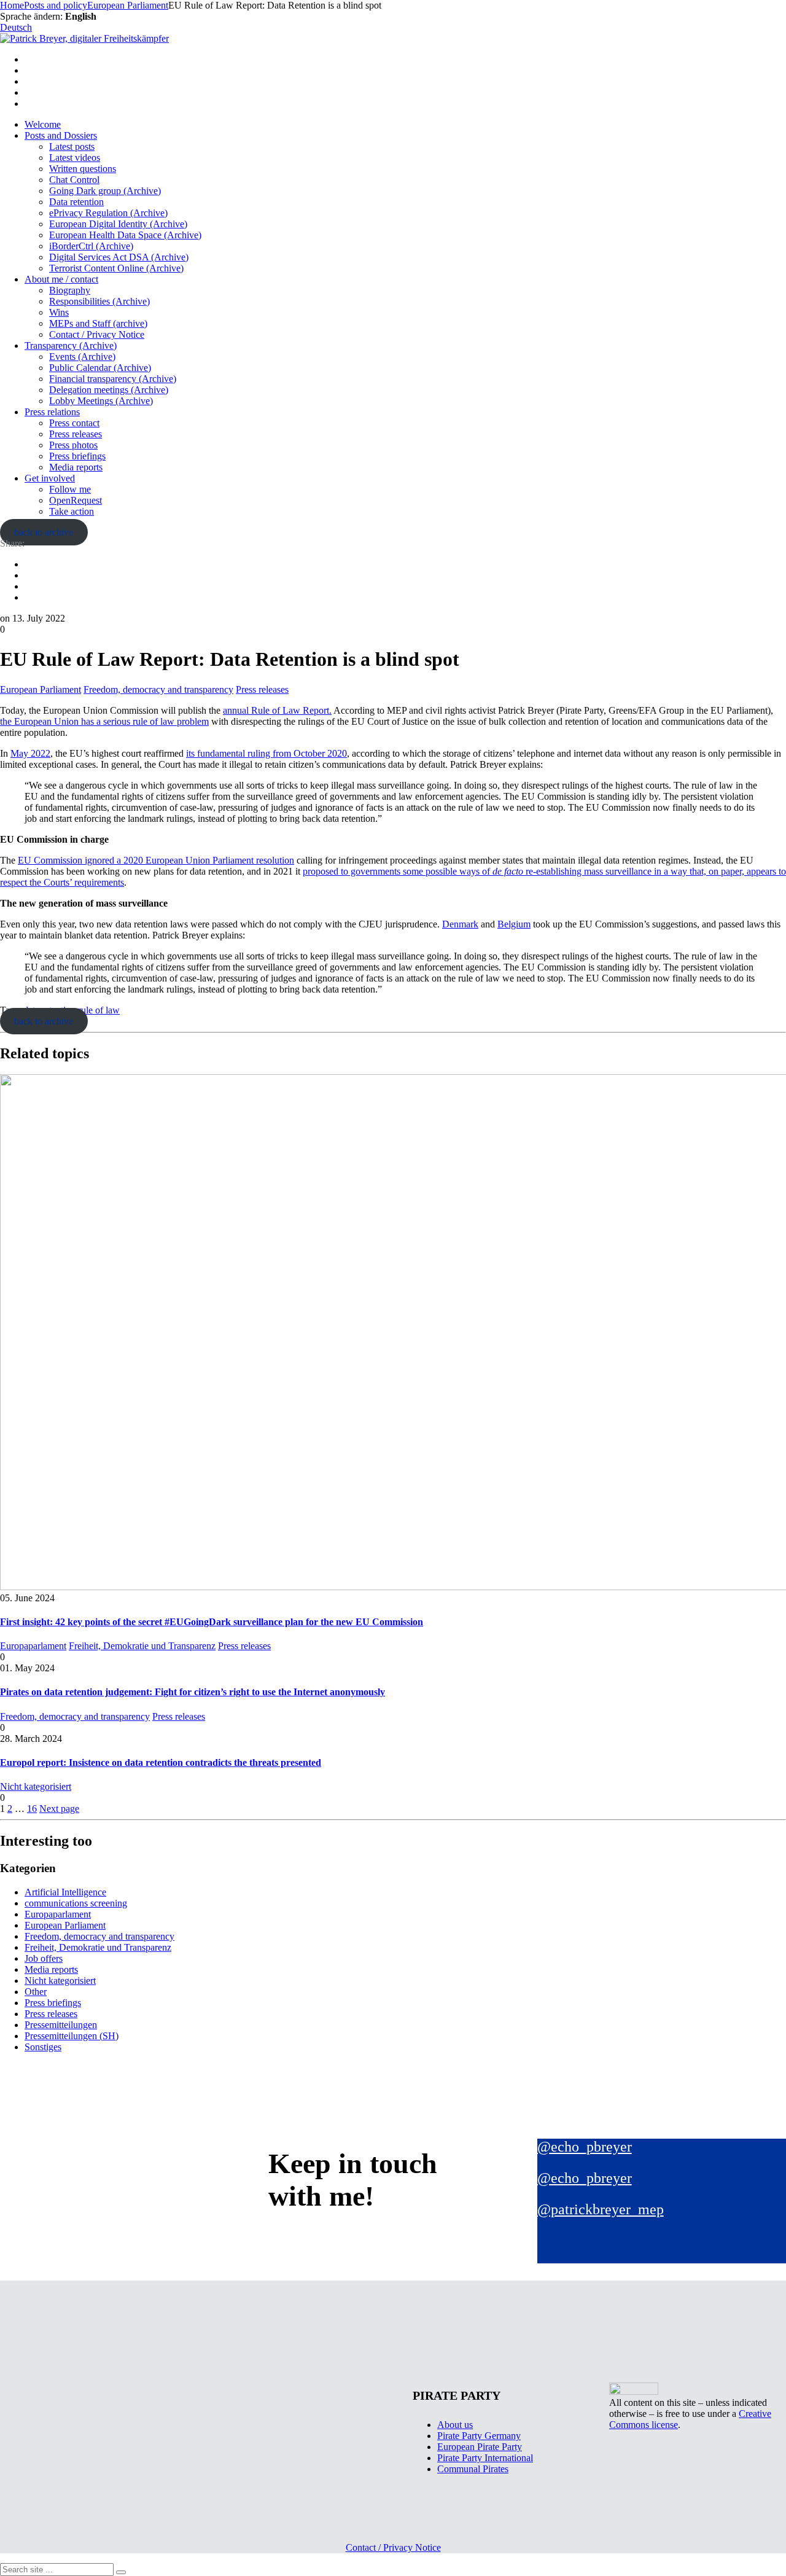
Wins (59, 312)
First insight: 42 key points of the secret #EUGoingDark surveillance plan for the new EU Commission (212, 1622)
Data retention (76, 202)
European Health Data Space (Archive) (125, 235)
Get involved (50, 478)
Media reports (76, 467)
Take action (72, 511)
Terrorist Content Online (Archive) (116, 268)
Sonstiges (43, 2047)
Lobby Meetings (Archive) (101, 401)
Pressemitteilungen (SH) (72, 2036)
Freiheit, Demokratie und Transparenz (142, 1646)
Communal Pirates (473, 2469)
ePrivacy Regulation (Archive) (108, 213)
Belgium (514, 924)
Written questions (83, 169)
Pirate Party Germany (479, 2436)
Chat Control (74, 180)
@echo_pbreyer (585, 2147)
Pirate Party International (485, 2458)
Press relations (52, 412)
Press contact (74, 423)
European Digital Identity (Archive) (118, 224)
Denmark (460, 924)
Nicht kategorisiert (36, 1786)
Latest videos (75, 158)
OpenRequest (76, 500)
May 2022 (30, 753)
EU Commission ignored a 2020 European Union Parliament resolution (156, 860)
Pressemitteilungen (61, 2025)
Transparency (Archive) (71, 345)
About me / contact (61, 279)
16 (32, 1809)
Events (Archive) (82, 357)
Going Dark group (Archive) (105, 191)
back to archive (44, 532)
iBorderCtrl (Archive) (91, 246)
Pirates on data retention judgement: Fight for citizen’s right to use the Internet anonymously (193, 1692)
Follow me (70, 489)
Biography (70, 290)
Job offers (44, 1958)
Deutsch (16, 27)
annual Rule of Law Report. (277, 710)
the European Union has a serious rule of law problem (104, 721)
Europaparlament (33, 1646)
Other (36, 1992)
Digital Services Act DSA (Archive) (119, 257)
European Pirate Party (480, 2447)
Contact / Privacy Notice (97, 334)
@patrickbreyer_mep (601, 2209)
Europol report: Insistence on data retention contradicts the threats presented (161, 1762)
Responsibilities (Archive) (99, 301)
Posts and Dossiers (61, 135)
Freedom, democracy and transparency (158, 689)
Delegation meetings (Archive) (109, 390)
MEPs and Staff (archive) (98, 323)
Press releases (76, 434)
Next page (59, 1809)
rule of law (99, 1010)
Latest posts (72, 146)
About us (455, 2425)
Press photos (73, 445)
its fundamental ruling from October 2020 (267, 753)
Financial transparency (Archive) (113, 379)
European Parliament (41, 689)
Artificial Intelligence (65, 1892)
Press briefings (77, 456)
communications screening (76, 1903)
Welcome (43, 124)
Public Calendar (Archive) (100, 368)
